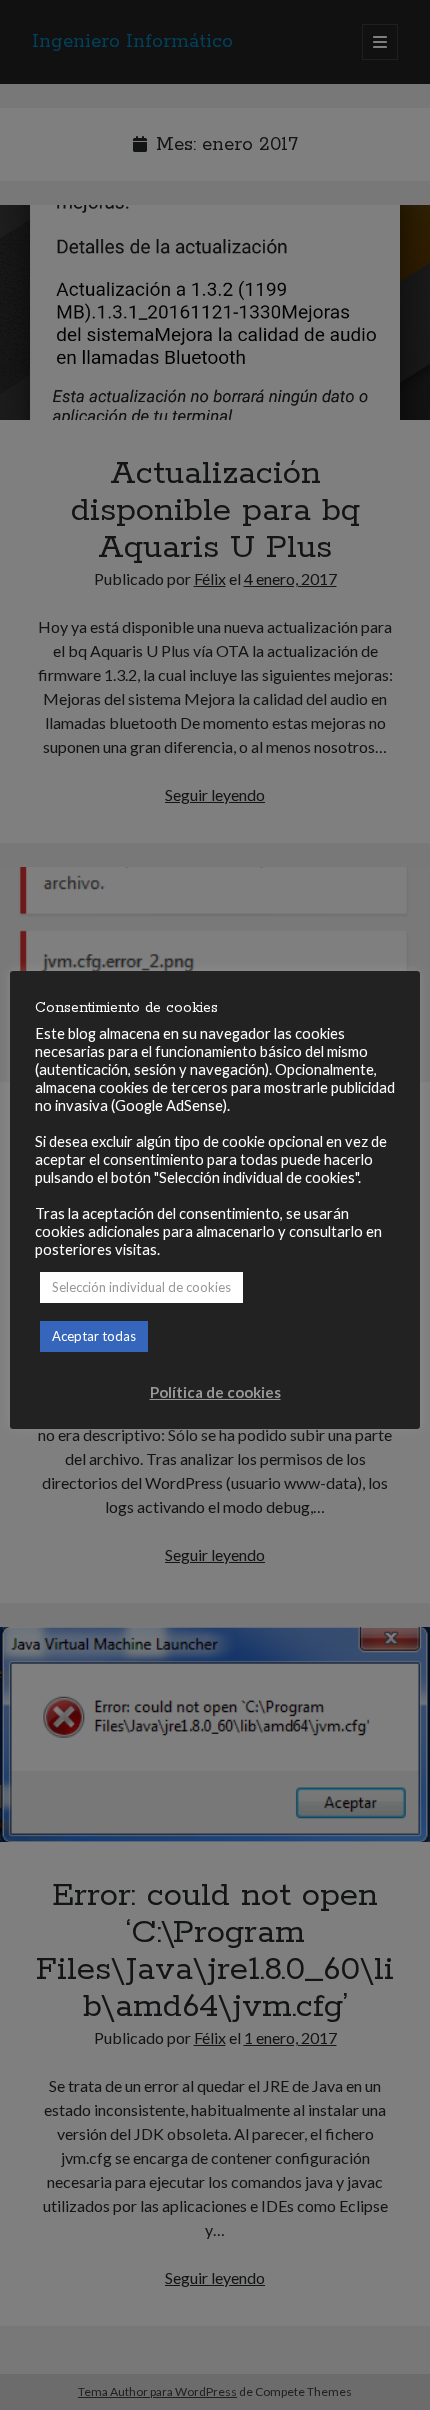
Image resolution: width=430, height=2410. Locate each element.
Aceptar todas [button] (94, 1336)
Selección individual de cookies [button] (141, 1287)
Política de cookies (215, 1392)
